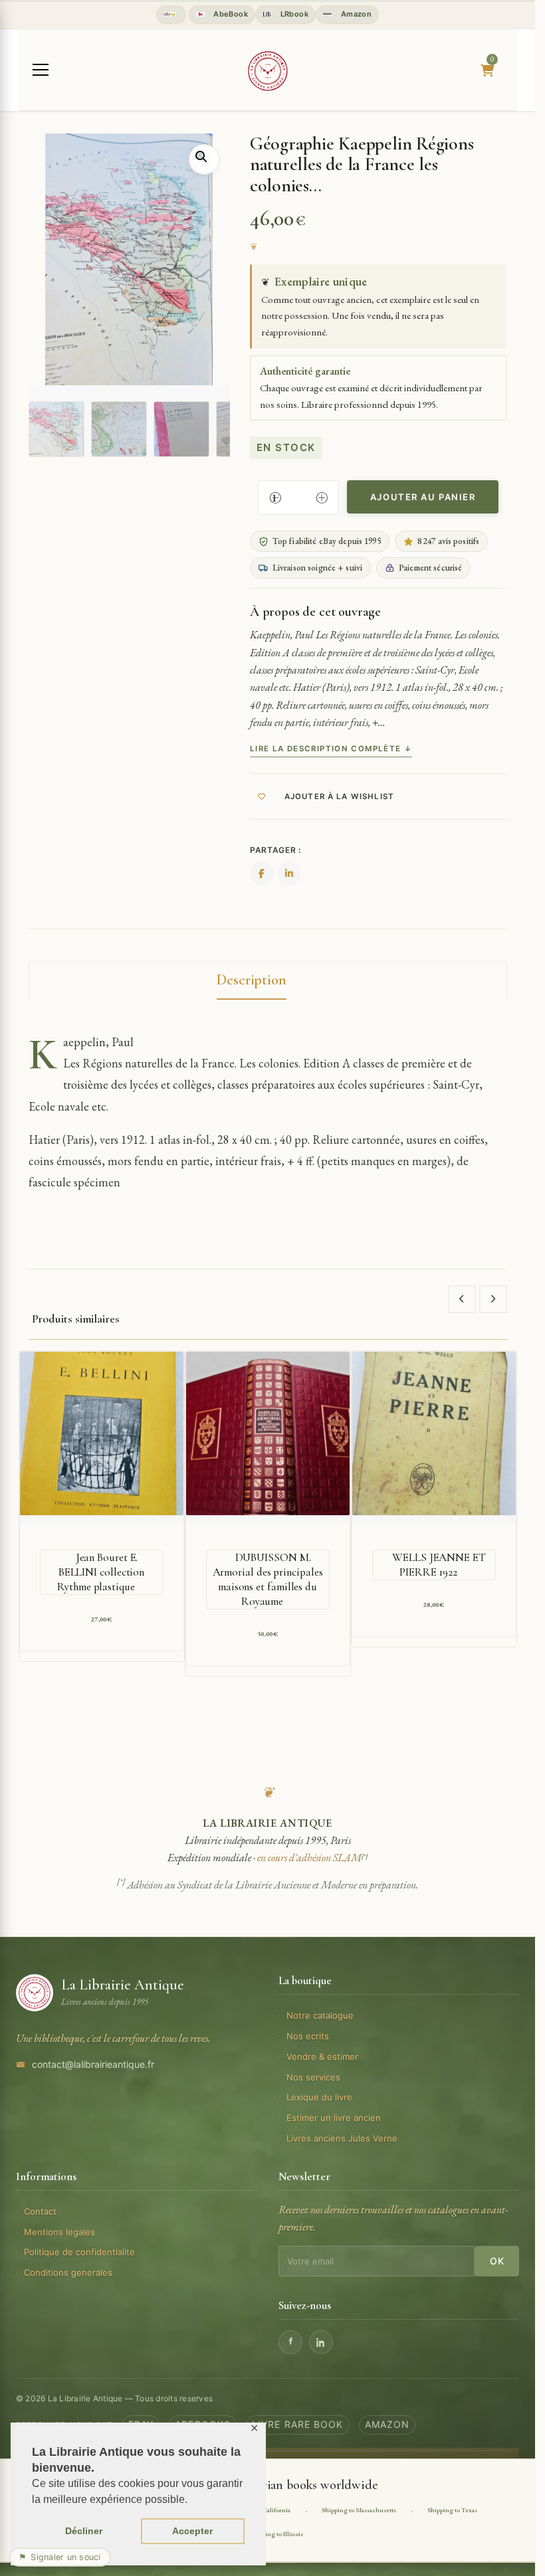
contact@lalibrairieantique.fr (93, 2064)
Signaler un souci (60, 2557)
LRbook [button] (293, 14)
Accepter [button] (192, 2531)
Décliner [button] (84, 2531)
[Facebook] (290, 2342)
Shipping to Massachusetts (359, 2510)
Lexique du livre (319, 2097)
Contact (40, 2211)
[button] (204, 159)
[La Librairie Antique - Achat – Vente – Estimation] (268, 71)
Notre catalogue (320, 2015)
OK (497, 2261)
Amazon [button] (355, 14)
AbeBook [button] (230, 14)
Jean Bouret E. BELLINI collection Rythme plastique (101, 1572)
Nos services (313, 2077)
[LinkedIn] (321, 2342)
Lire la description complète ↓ (331, 749)
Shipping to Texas (452, 2510)
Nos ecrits (308, 2036)
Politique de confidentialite (79, 2252)
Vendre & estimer (322, 2057)
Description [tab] (252, 980)
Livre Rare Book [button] (298, 2424)
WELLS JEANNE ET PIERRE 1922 (439, 1565)
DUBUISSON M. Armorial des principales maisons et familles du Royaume (268, 1579)
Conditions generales (68, 2272)
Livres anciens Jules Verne (342, 2138)
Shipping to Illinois (276, 2534)
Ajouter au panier (423, 497)
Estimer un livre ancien (334, 2118)
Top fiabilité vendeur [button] (171, 15)
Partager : (275, 850)
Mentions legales (59, 2232)
